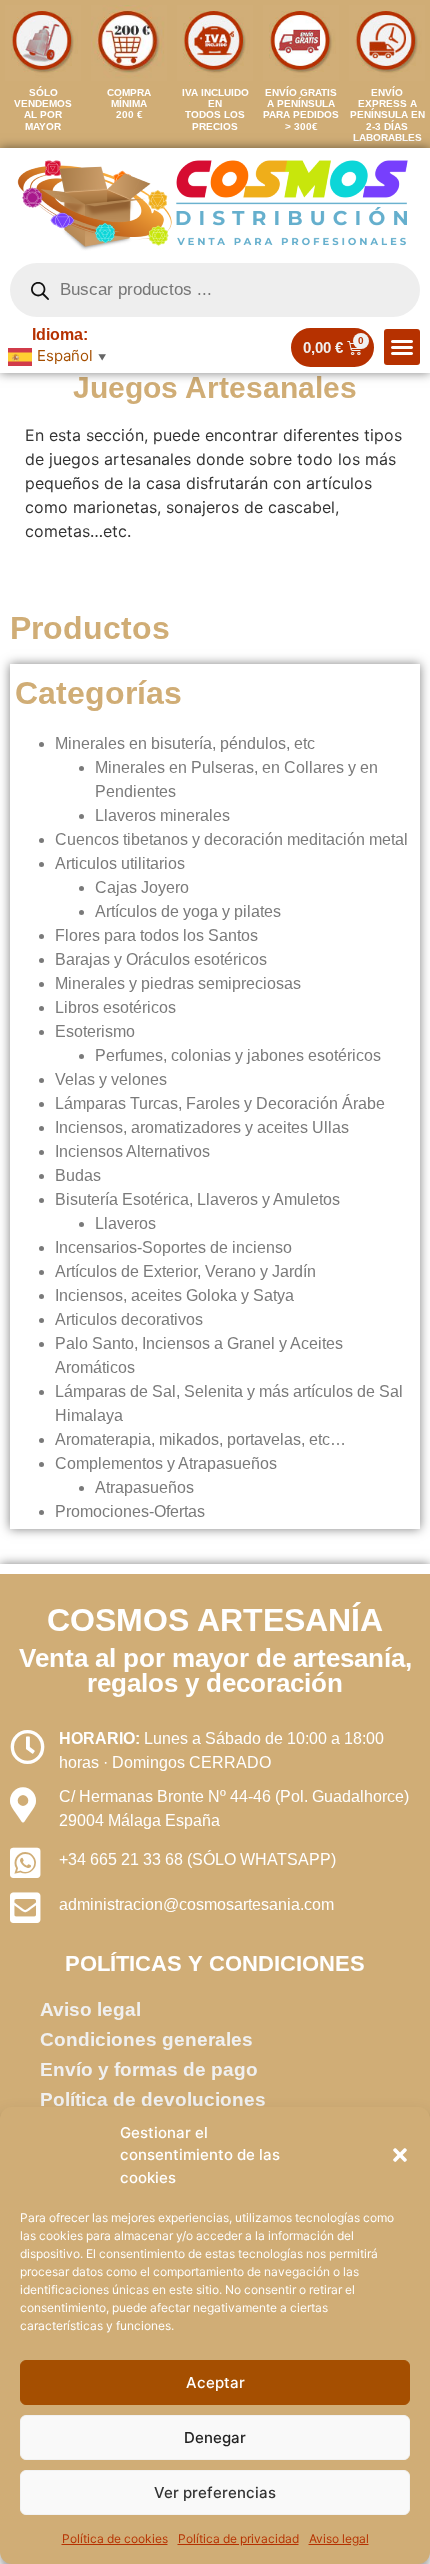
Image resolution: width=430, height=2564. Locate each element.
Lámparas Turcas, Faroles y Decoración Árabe (220, 1103)
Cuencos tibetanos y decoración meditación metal (231, 839)
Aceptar (215, 2382)
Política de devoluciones (153, 2099)
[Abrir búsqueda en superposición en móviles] (215, 290)
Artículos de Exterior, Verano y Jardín (185, 1271)
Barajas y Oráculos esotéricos (161, 959)
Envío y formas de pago (149, 2069)
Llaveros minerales (162, 815)
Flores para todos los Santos (156, 935)
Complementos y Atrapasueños (166, 1463)
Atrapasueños (144, 1487)
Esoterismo (95, 1031)
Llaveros (125, 1223)
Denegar (215, 2437)
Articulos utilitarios (120, 863)
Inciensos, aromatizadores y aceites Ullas (202, 1127)
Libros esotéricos (115, 1007)
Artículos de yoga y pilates (188, 911)
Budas (78, 1175)
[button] (400, 2155)
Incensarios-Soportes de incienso (173, 1247)
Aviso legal (339, 2538)
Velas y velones (111, 1079)
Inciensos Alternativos (132, 1151)
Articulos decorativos (129, 1319)
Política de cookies (115, 2538)
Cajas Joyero (142, 887)
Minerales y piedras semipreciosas (178, 983)
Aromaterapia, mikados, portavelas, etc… (200, 1439)
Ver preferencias (215, 2492)
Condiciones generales (146, 2039)
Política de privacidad (238, 2538)
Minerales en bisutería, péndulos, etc (185, 743)
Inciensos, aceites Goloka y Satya (174, 1295)
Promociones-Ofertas (130, 1511)
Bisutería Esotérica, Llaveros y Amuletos (197, 1199)
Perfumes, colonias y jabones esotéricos (238, 1055)
